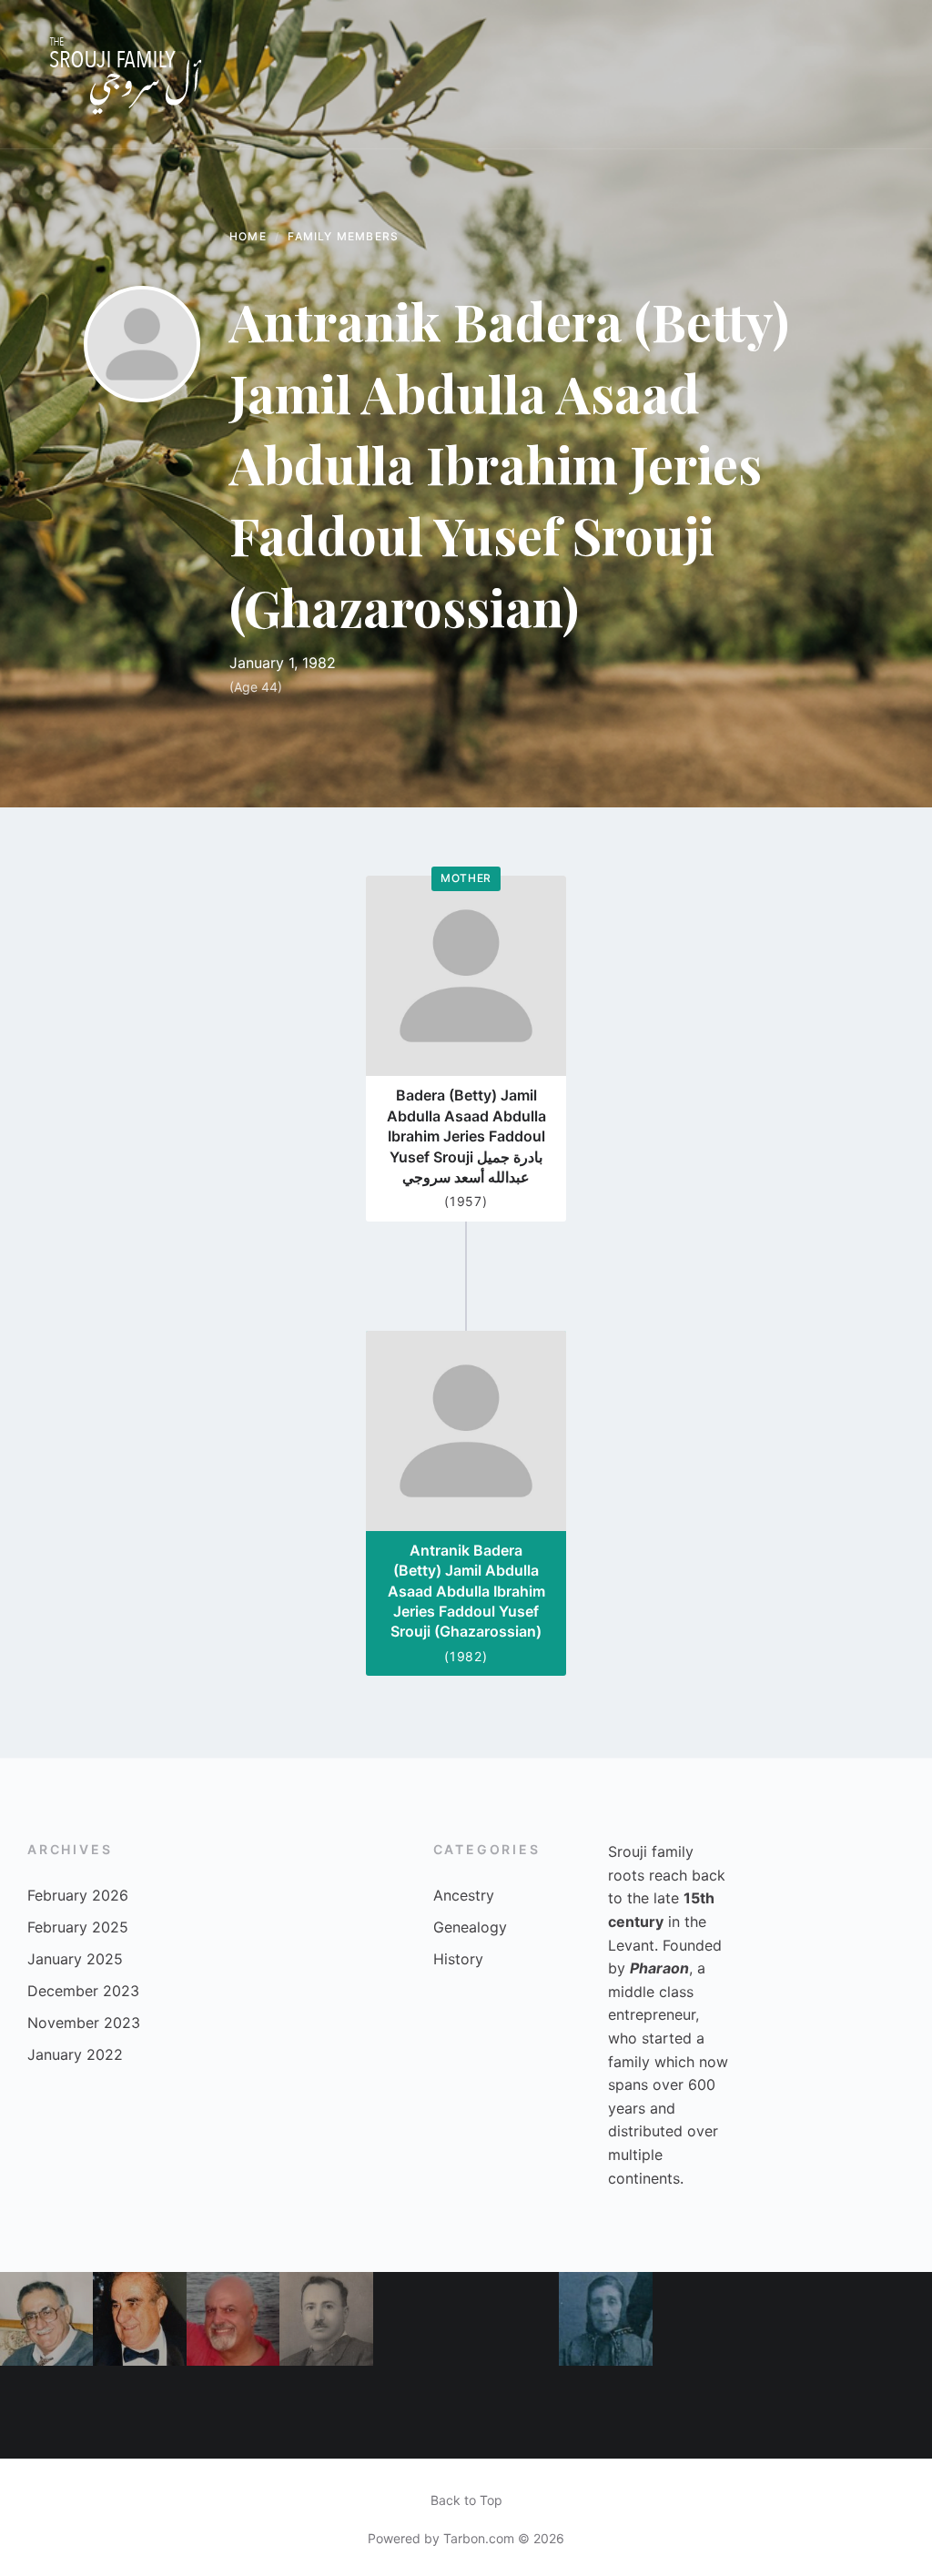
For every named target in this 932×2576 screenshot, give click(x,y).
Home (248, 236)
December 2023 (83, 1991)
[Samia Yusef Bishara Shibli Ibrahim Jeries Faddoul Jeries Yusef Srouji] (792, 2412)
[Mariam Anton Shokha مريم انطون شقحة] (139, 2412)
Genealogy (470, 1927)
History (458, 1959)
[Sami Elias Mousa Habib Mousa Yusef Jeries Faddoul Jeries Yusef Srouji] (420, 2412)
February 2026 (78, 1895)
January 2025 (75, 1959)
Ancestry (464, 1895)
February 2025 (78, 1927)
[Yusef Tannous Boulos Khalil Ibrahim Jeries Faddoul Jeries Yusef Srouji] (886, 2318)
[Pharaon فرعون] (699, 2412)
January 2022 (75, 2054)
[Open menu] (882, 75)
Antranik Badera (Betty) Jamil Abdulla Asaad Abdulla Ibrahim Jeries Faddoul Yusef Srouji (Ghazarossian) (466, 1591)
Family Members (343, 236)
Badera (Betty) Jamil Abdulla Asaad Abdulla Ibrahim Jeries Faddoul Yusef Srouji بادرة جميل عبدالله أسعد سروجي (466, 1136)
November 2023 (84, 2023)
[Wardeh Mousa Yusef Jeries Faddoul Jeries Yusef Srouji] (605, 2318)
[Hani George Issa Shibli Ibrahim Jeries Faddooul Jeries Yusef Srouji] (46, 2412)
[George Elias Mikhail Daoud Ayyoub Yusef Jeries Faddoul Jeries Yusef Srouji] (512, 2318)
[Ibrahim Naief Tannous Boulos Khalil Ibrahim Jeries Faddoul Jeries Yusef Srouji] (605, 2412)
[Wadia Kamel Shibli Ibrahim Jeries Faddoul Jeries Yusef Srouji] (233, 2412)
